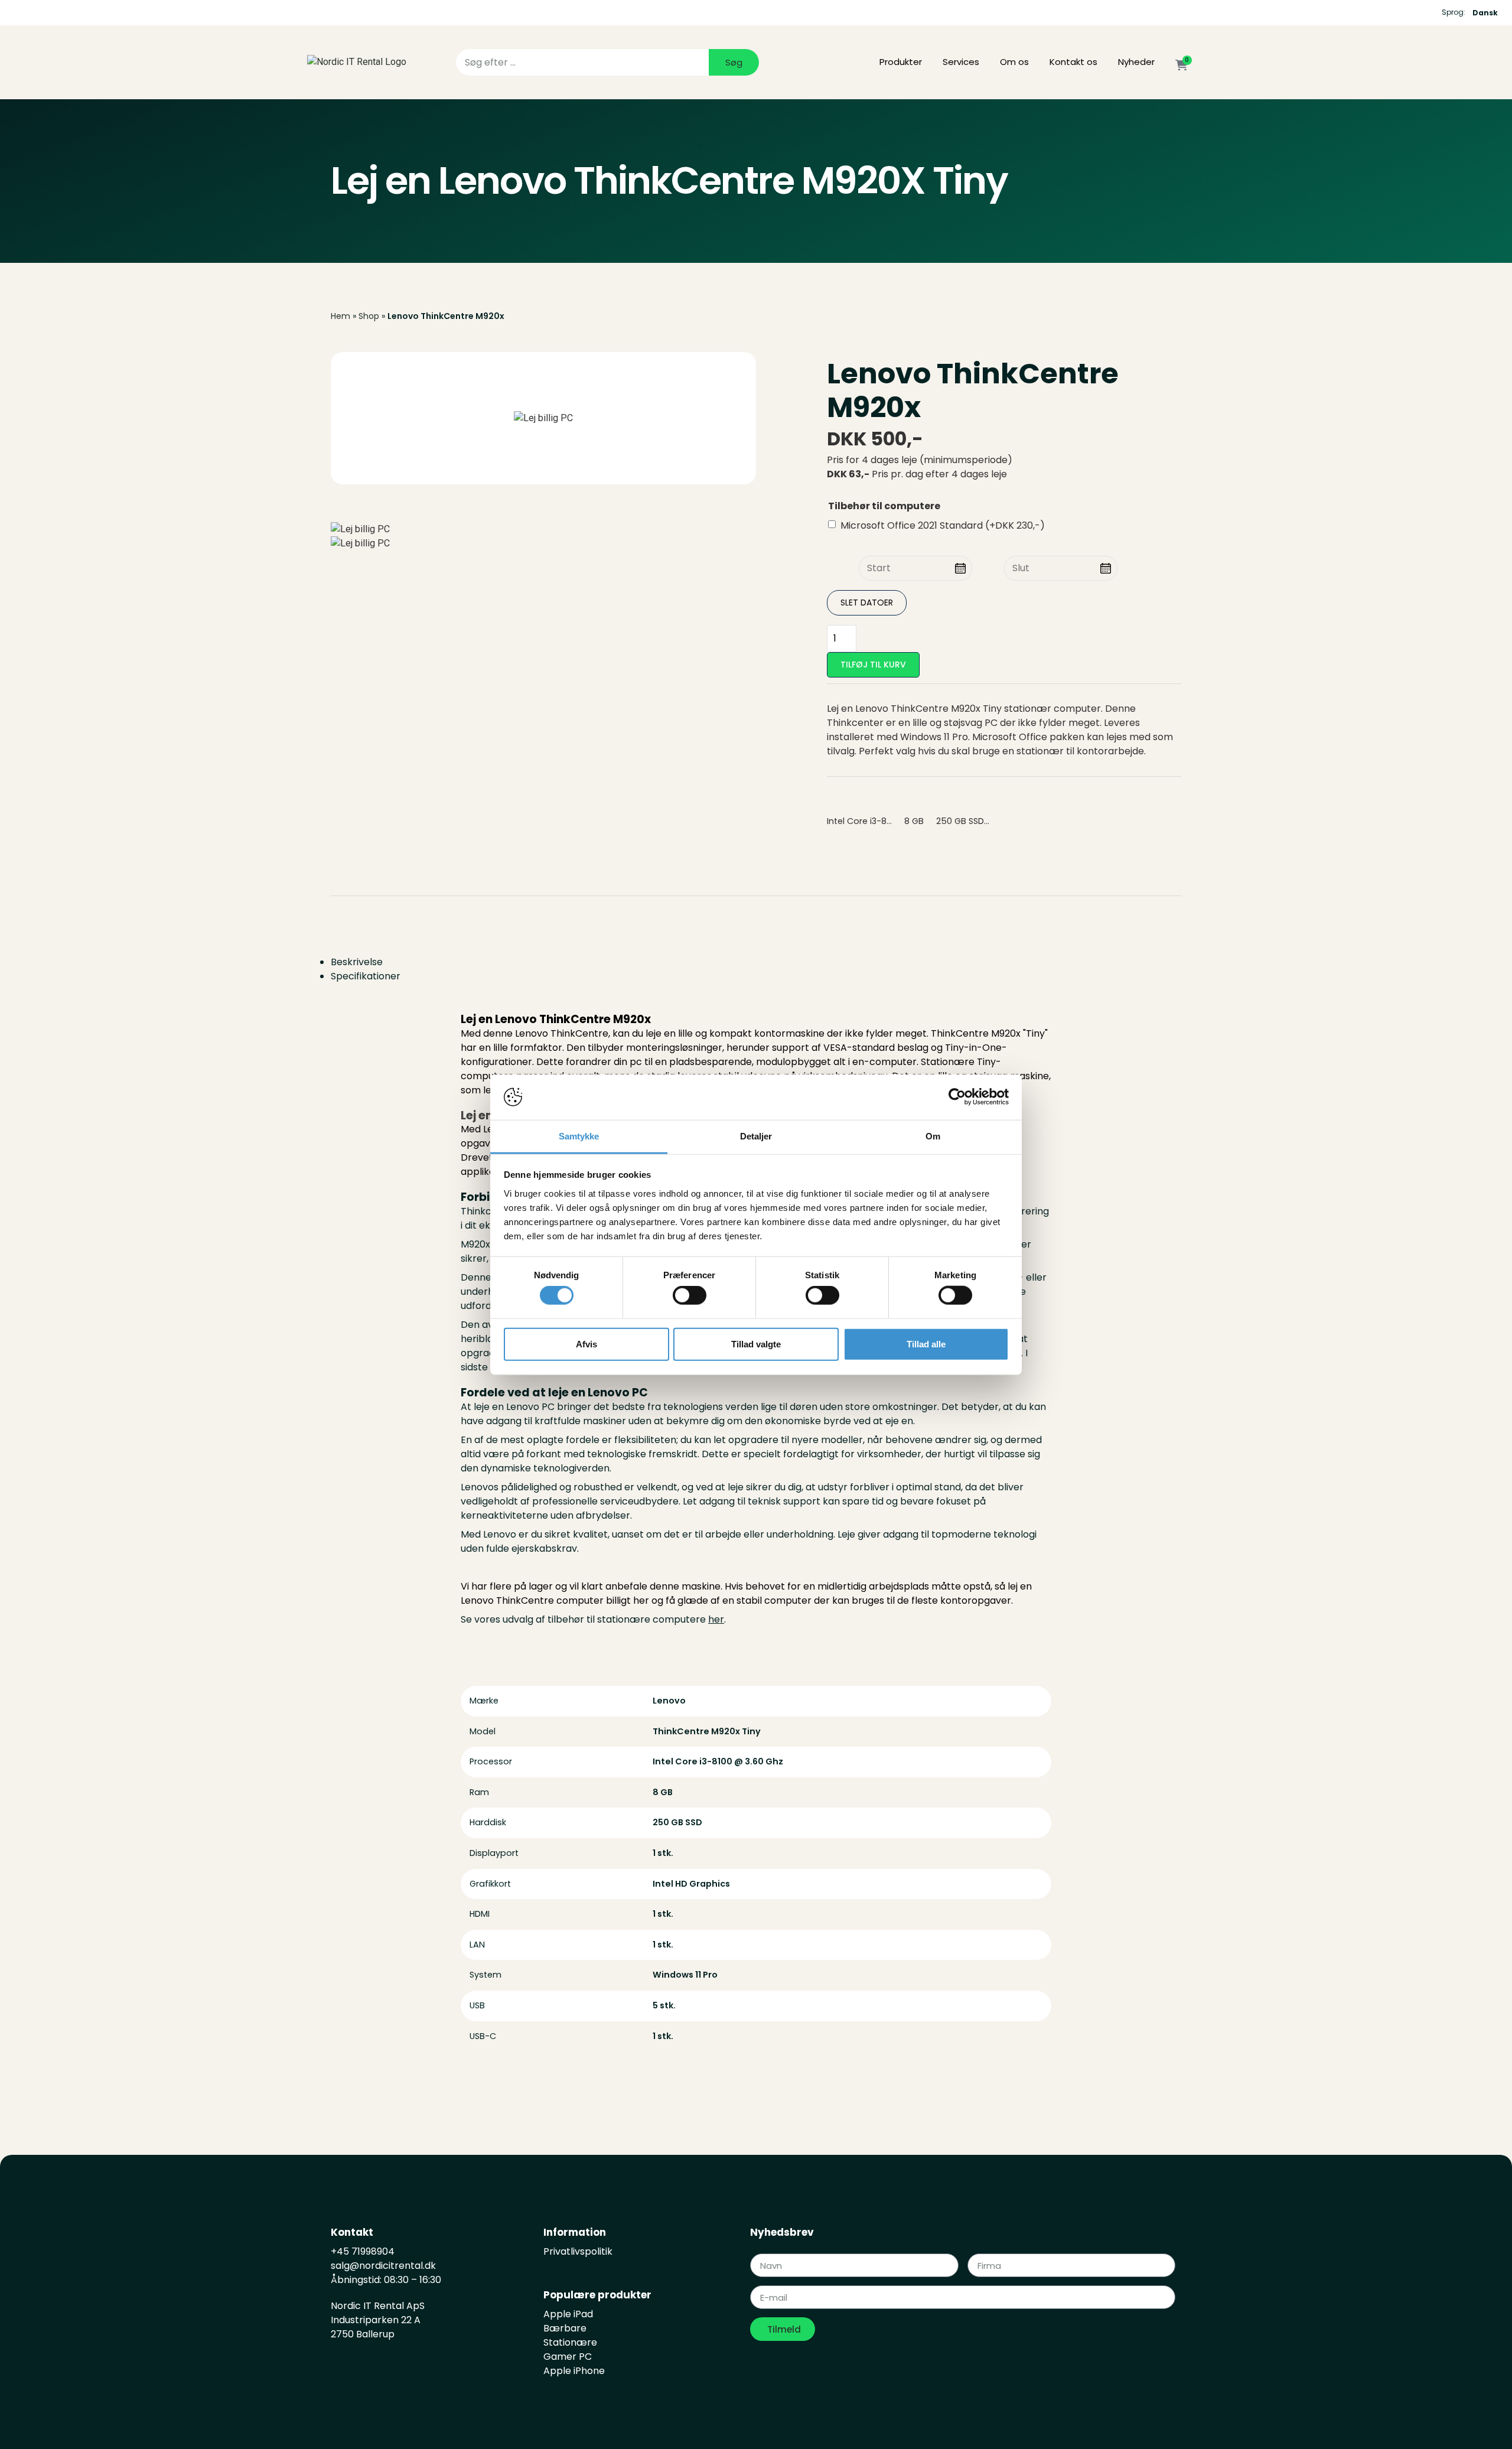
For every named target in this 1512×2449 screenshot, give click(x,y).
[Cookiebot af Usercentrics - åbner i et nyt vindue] (957, 1097)
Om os (1014, 62)
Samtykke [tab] (579, 1136)
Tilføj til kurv (873, 665)
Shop (369, 316)
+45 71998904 (363, 2251)
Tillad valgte (756, 1344)
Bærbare (565, 2328)
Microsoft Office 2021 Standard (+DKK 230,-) (943, 525)
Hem (340, 316)
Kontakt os (1073, 62)
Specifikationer (366, 976)
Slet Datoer (867, 603)
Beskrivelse (357, 962)
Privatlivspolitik (578, 2251)
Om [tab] (933, 1136)
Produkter (901, 62)
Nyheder (1136, 62)
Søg (734, 62)
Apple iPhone (574, 2371)
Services (961, 62)
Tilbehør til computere (884, 506)
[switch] (690, 1295)
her (716, 1619)
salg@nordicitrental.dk (384, 2266)
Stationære (570, 2342)
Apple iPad (568, 2314)
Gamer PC (568, 2357)
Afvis (586, 1344)
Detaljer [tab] (756, 1136)
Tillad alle (926, 1344)
